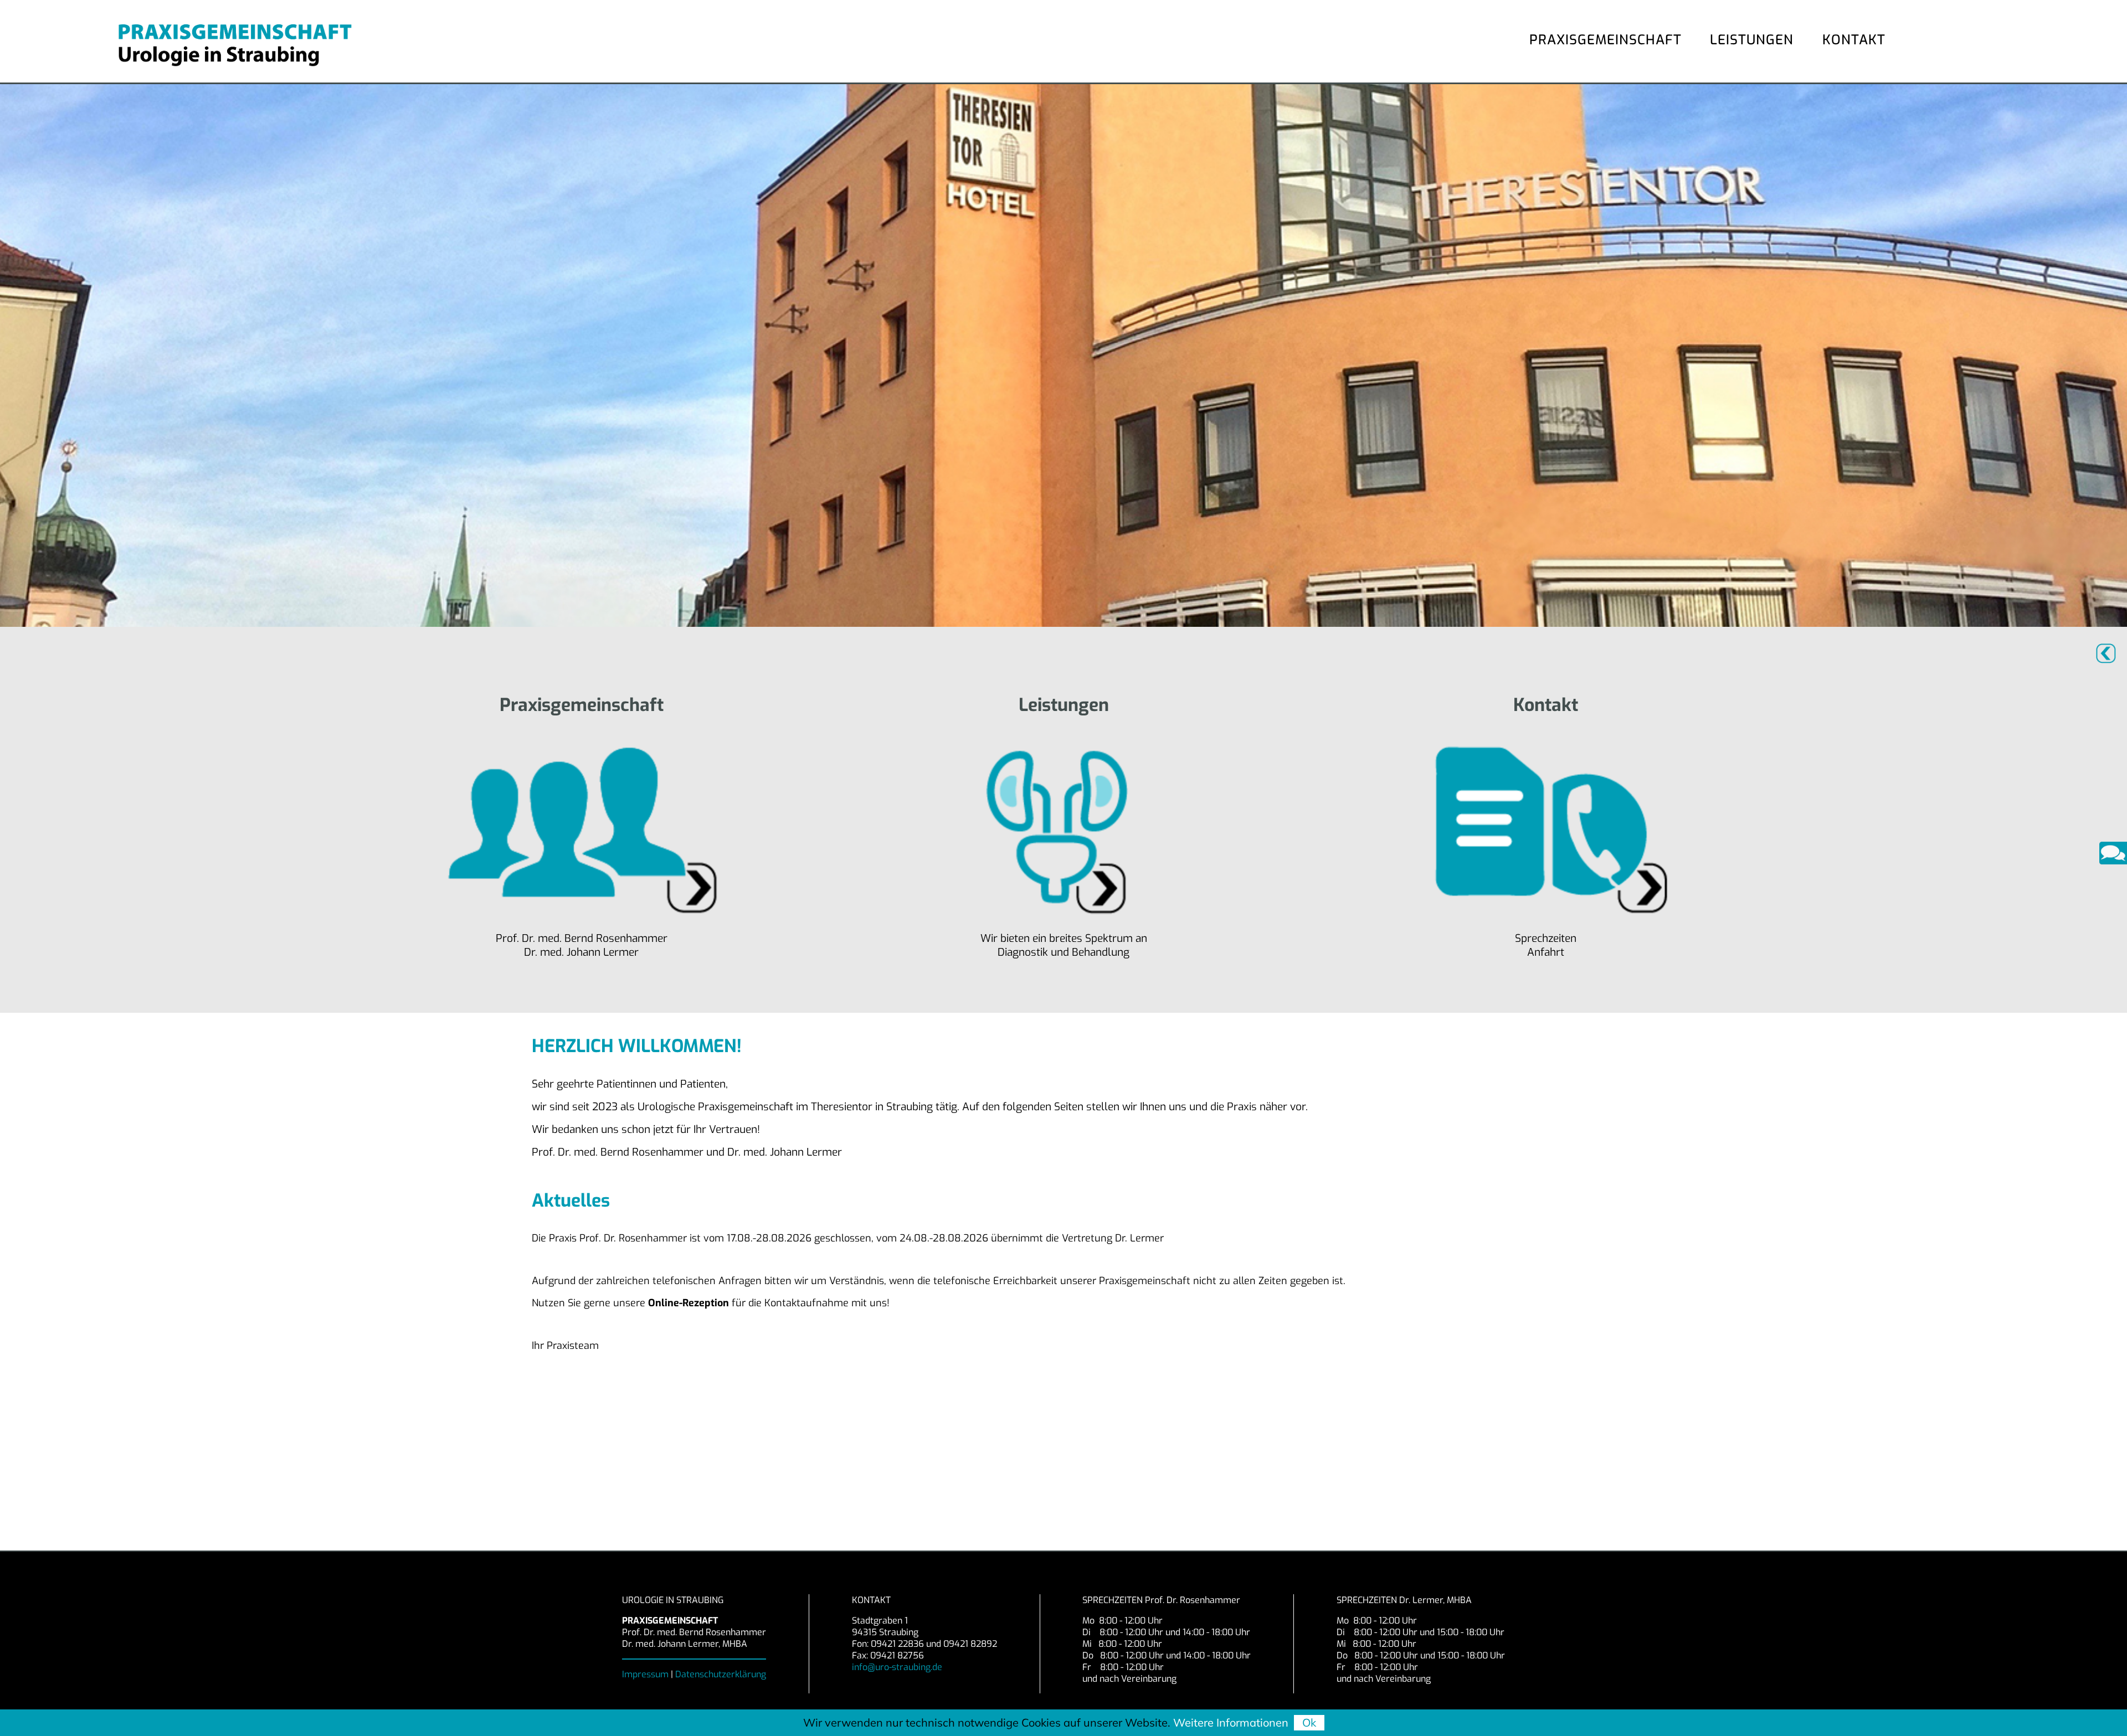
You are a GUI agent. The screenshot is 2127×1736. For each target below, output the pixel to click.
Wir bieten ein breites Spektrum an (1064, 938)
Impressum (646, 1674)
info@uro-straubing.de (897, 1667)
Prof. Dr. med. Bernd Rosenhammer (582, 938)
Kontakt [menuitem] (1854, 40)
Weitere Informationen (1231, 1722)
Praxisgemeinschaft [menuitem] (1605, 40)
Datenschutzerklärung (721, 1674)
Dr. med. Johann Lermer (581, 952)
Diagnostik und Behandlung (1063, 952)
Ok (1309, 1722)
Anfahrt (1546, 952)
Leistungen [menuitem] (1752, 40)
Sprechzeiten (1546, 938)
